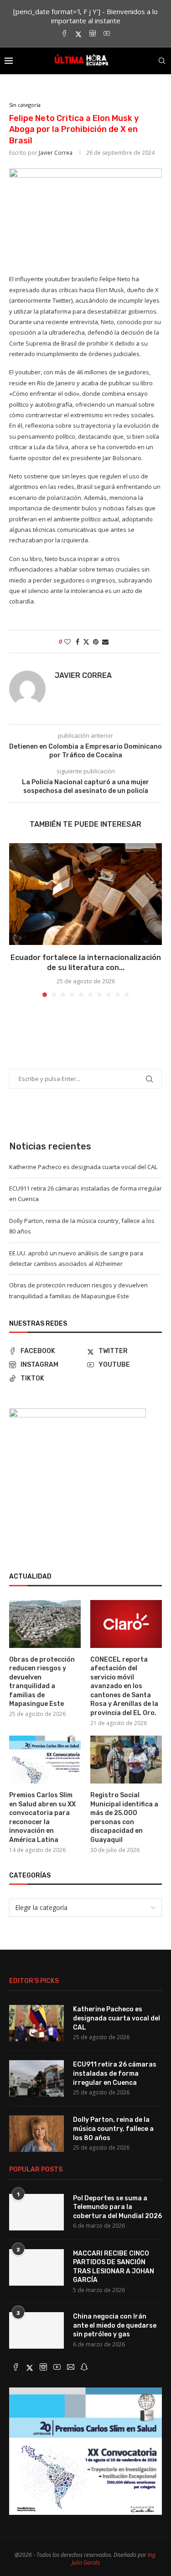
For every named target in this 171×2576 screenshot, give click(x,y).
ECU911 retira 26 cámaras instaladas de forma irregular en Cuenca (115, 2073)
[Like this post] (67, 642)
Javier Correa (56, 153)
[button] (17, 919)
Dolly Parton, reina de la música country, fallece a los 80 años (113, 2129)
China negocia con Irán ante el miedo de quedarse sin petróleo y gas (115, 2325)
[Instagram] (93, 34)
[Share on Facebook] (78, 642)
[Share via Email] (105, 642)
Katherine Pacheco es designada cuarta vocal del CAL (83, 1167)
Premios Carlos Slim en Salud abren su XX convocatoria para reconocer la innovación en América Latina (42, 1818)
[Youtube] (107, 34)
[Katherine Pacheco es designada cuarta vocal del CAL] (36, 2023)
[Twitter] (78, 34)
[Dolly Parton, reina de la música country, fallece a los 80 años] (36, 2134)
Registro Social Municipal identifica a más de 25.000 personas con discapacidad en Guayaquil (124, 1818)
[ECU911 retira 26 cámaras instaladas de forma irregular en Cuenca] (36, 2078)
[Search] (162, 61)
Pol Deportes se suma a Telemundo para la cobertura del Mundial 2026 (117, 2207)
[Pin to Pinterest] (96, 642)
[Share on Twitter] (86, 642)
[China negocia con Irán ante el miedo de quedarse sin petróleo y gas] (36, 2330)
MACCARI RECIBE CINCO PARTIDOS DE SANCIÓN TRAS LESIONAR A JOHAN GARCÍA (114, 2267)
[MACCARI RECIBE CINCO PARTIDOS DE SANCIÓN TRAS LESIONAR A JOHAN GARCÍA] (36, 2267)
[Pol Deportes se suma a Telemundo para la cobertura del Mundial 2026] (36, 2212)
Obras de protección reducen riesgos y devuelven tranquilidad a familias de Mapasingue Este (42, 1682)
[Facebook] (64, 34)
